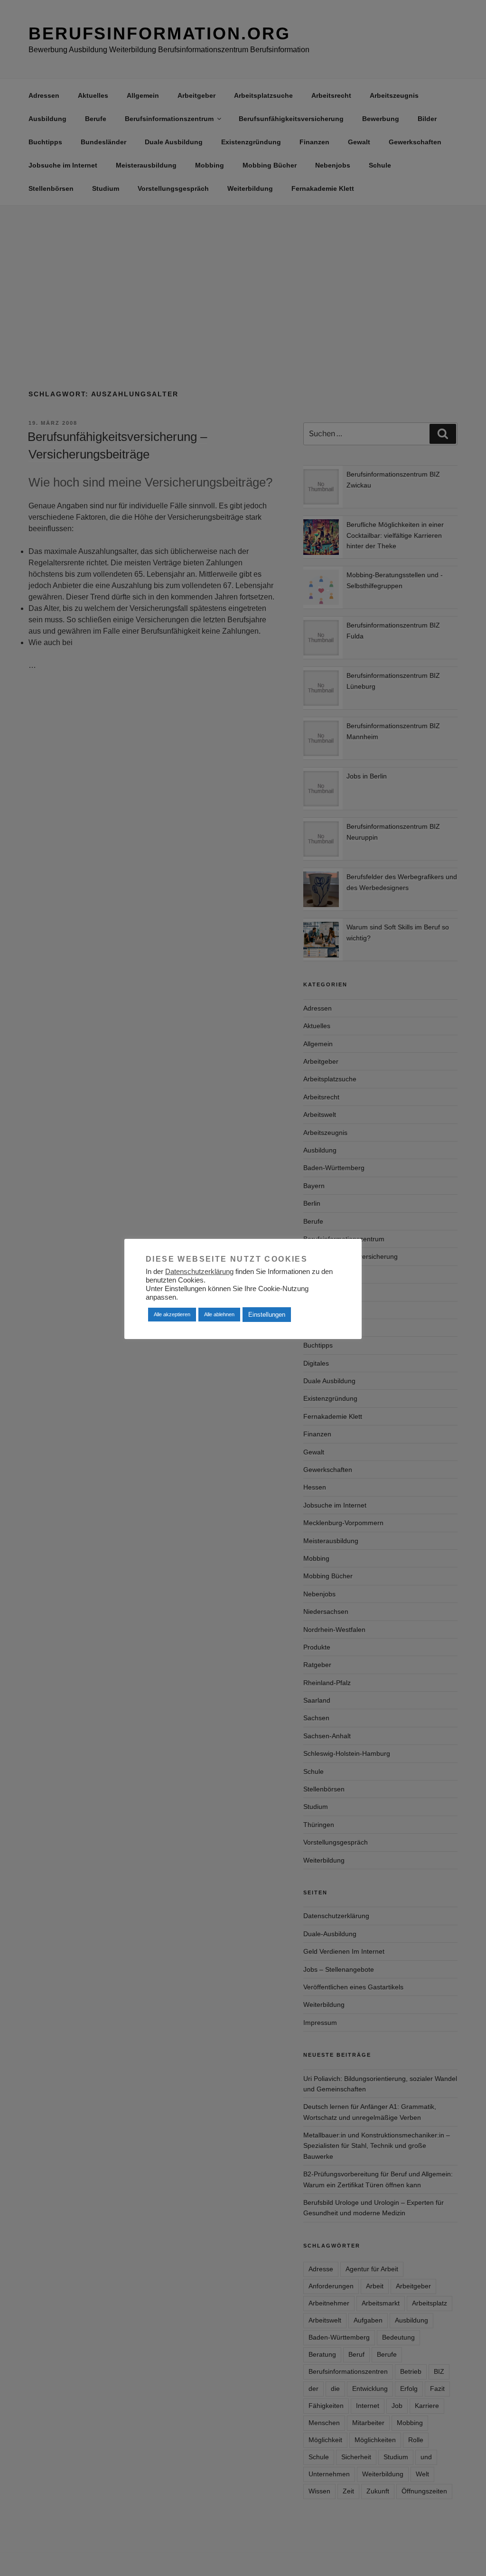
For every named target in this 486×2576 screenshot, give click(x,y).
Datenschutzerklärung (199, 1272)
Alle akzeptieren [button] (172, 1314)
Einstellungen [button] (267, 1315)
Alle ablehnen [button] (219, 1314)
